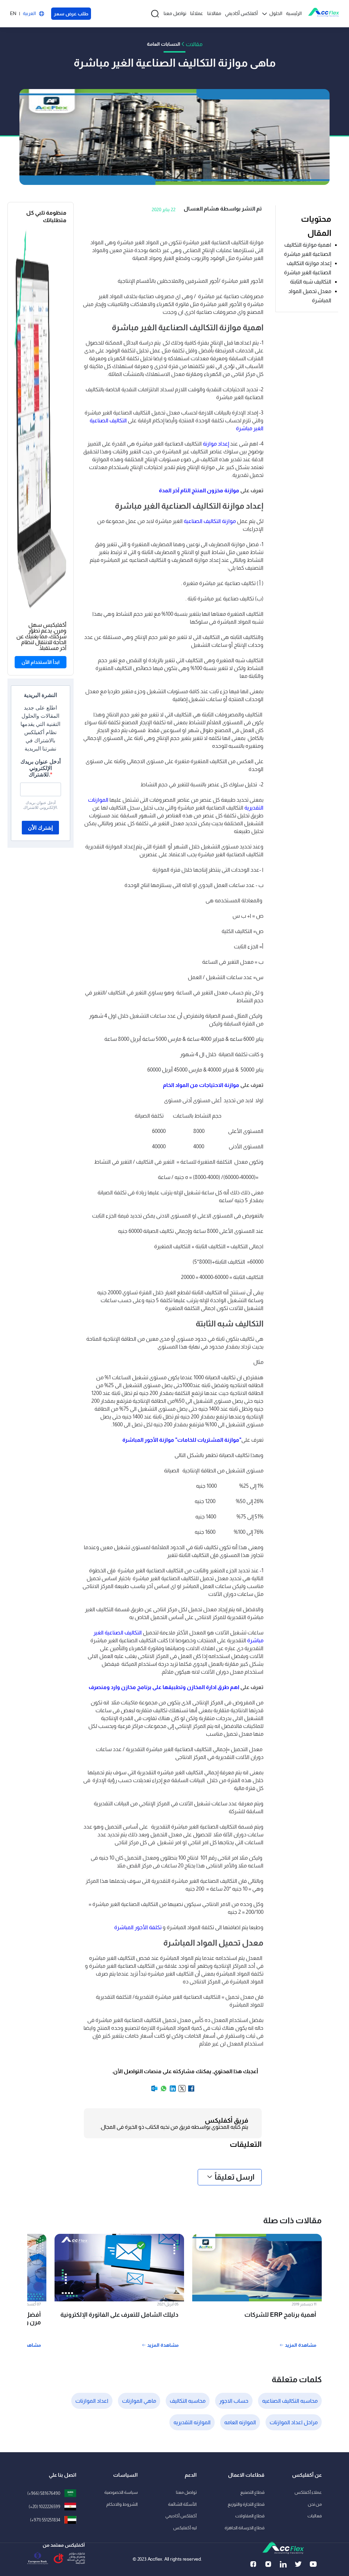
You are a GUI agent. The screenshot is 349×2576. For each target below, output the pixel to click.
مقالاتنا (214, 13)
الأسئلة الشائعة (182, 2504)
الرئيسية (294, 13)
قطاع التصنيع (252, 2492)
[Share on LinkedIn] (172, 2091)
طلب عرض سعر (71, 14)
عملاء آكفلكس (308, 2492)
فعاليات (315, 2516)
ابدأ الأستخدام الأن (41, 662)
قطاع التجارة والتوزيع (246, 2504)
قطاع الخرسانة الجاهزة (245, 2528)
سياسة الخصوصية (121, 2492)
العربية (29, 13)
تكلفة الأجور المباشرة (138, 1927)
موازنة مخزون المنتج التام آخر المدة (199, 490)
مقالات (194, 44)
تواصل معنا (175, 13)
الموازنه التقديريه (192, 2422)
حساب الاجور (234, 2401)
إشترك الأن (40, 828)
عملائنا (197, 13)
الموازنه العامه (240, 2422)
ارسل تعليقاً (235, 2177)
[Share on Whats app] (163, 2091)
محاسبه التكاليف (188, 2401)
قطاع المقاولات (250, 2516)
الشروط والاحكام (122, 2504)
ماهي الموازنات (139, 2401)
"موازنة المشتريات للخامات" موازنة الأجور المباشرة (182, 1440)
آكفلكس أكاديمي (241, 13)
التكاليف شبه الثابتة (311, 282)
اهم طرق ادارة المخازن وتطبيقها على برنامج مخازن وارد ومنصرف (164, 1687)
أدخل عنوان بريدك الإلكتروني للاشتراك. (41, 768)
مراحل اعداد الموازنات (294, 2422)
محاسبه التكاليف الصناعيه (290, 2401)
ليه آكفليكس (185, 2528)
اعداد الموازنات (92, 2401)
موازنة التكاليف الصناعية (210, 521)
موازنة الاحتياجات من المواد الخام (201, 1085)
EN (13, 13)
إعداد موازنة (216, 444)
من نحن (315, 2504)
